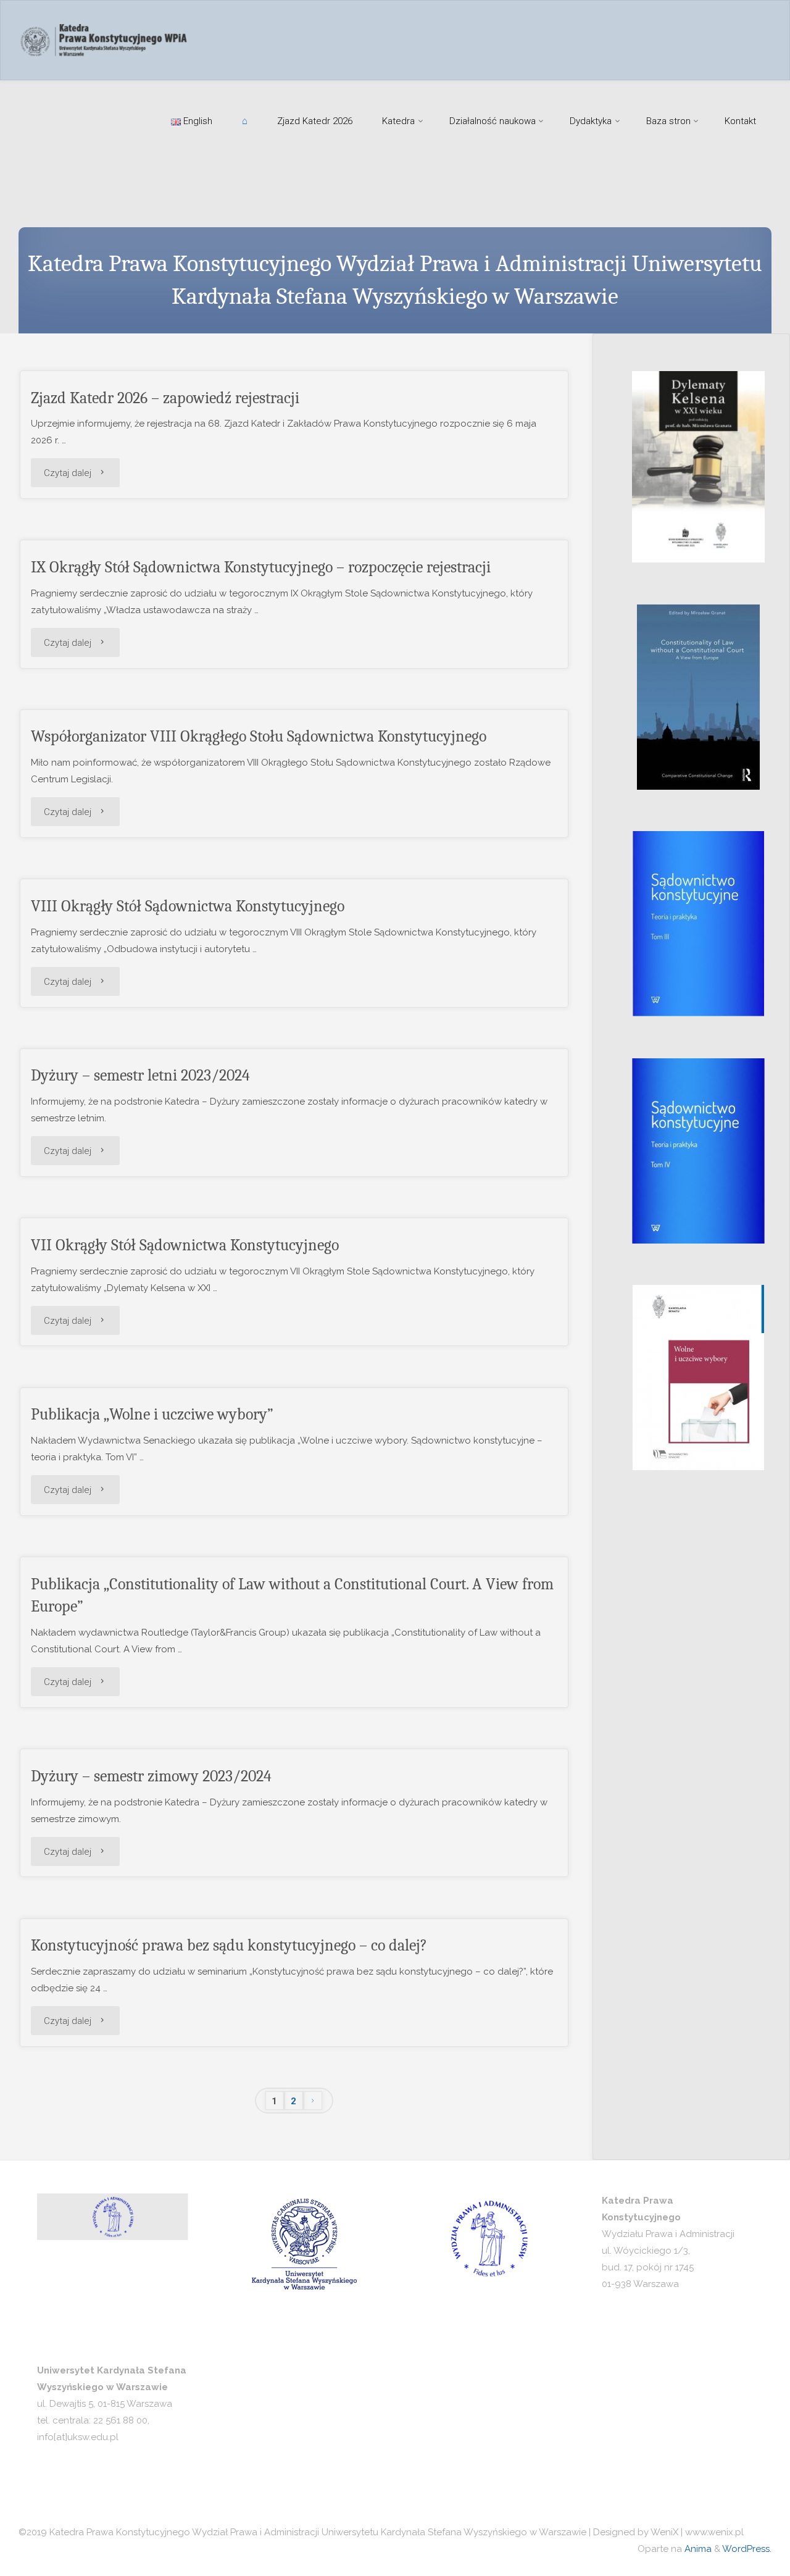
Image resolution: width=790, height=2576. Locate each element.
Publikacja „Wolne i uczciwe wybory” (152, 1414)
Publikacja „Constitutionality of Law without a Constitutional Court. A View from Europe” (292, 1595)
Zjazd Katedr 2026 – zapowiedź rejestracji (165, 398)
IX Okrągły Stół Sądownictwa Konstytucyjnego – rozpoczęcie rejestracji (261, 567)
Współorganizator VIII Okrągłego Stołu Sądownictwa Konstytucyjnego (259, 736)
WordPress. (747, 2549)
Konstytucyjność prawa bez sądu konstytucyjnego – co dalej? (229, 1945)
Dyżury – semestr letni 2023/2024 (140, 1075)
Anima (697, 2549)
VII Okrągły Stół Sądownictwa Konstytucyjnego (185, 1245)
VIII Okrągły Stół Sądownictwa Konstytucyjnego (188, 906)
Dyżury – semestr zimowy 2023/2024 (151, 1776)
